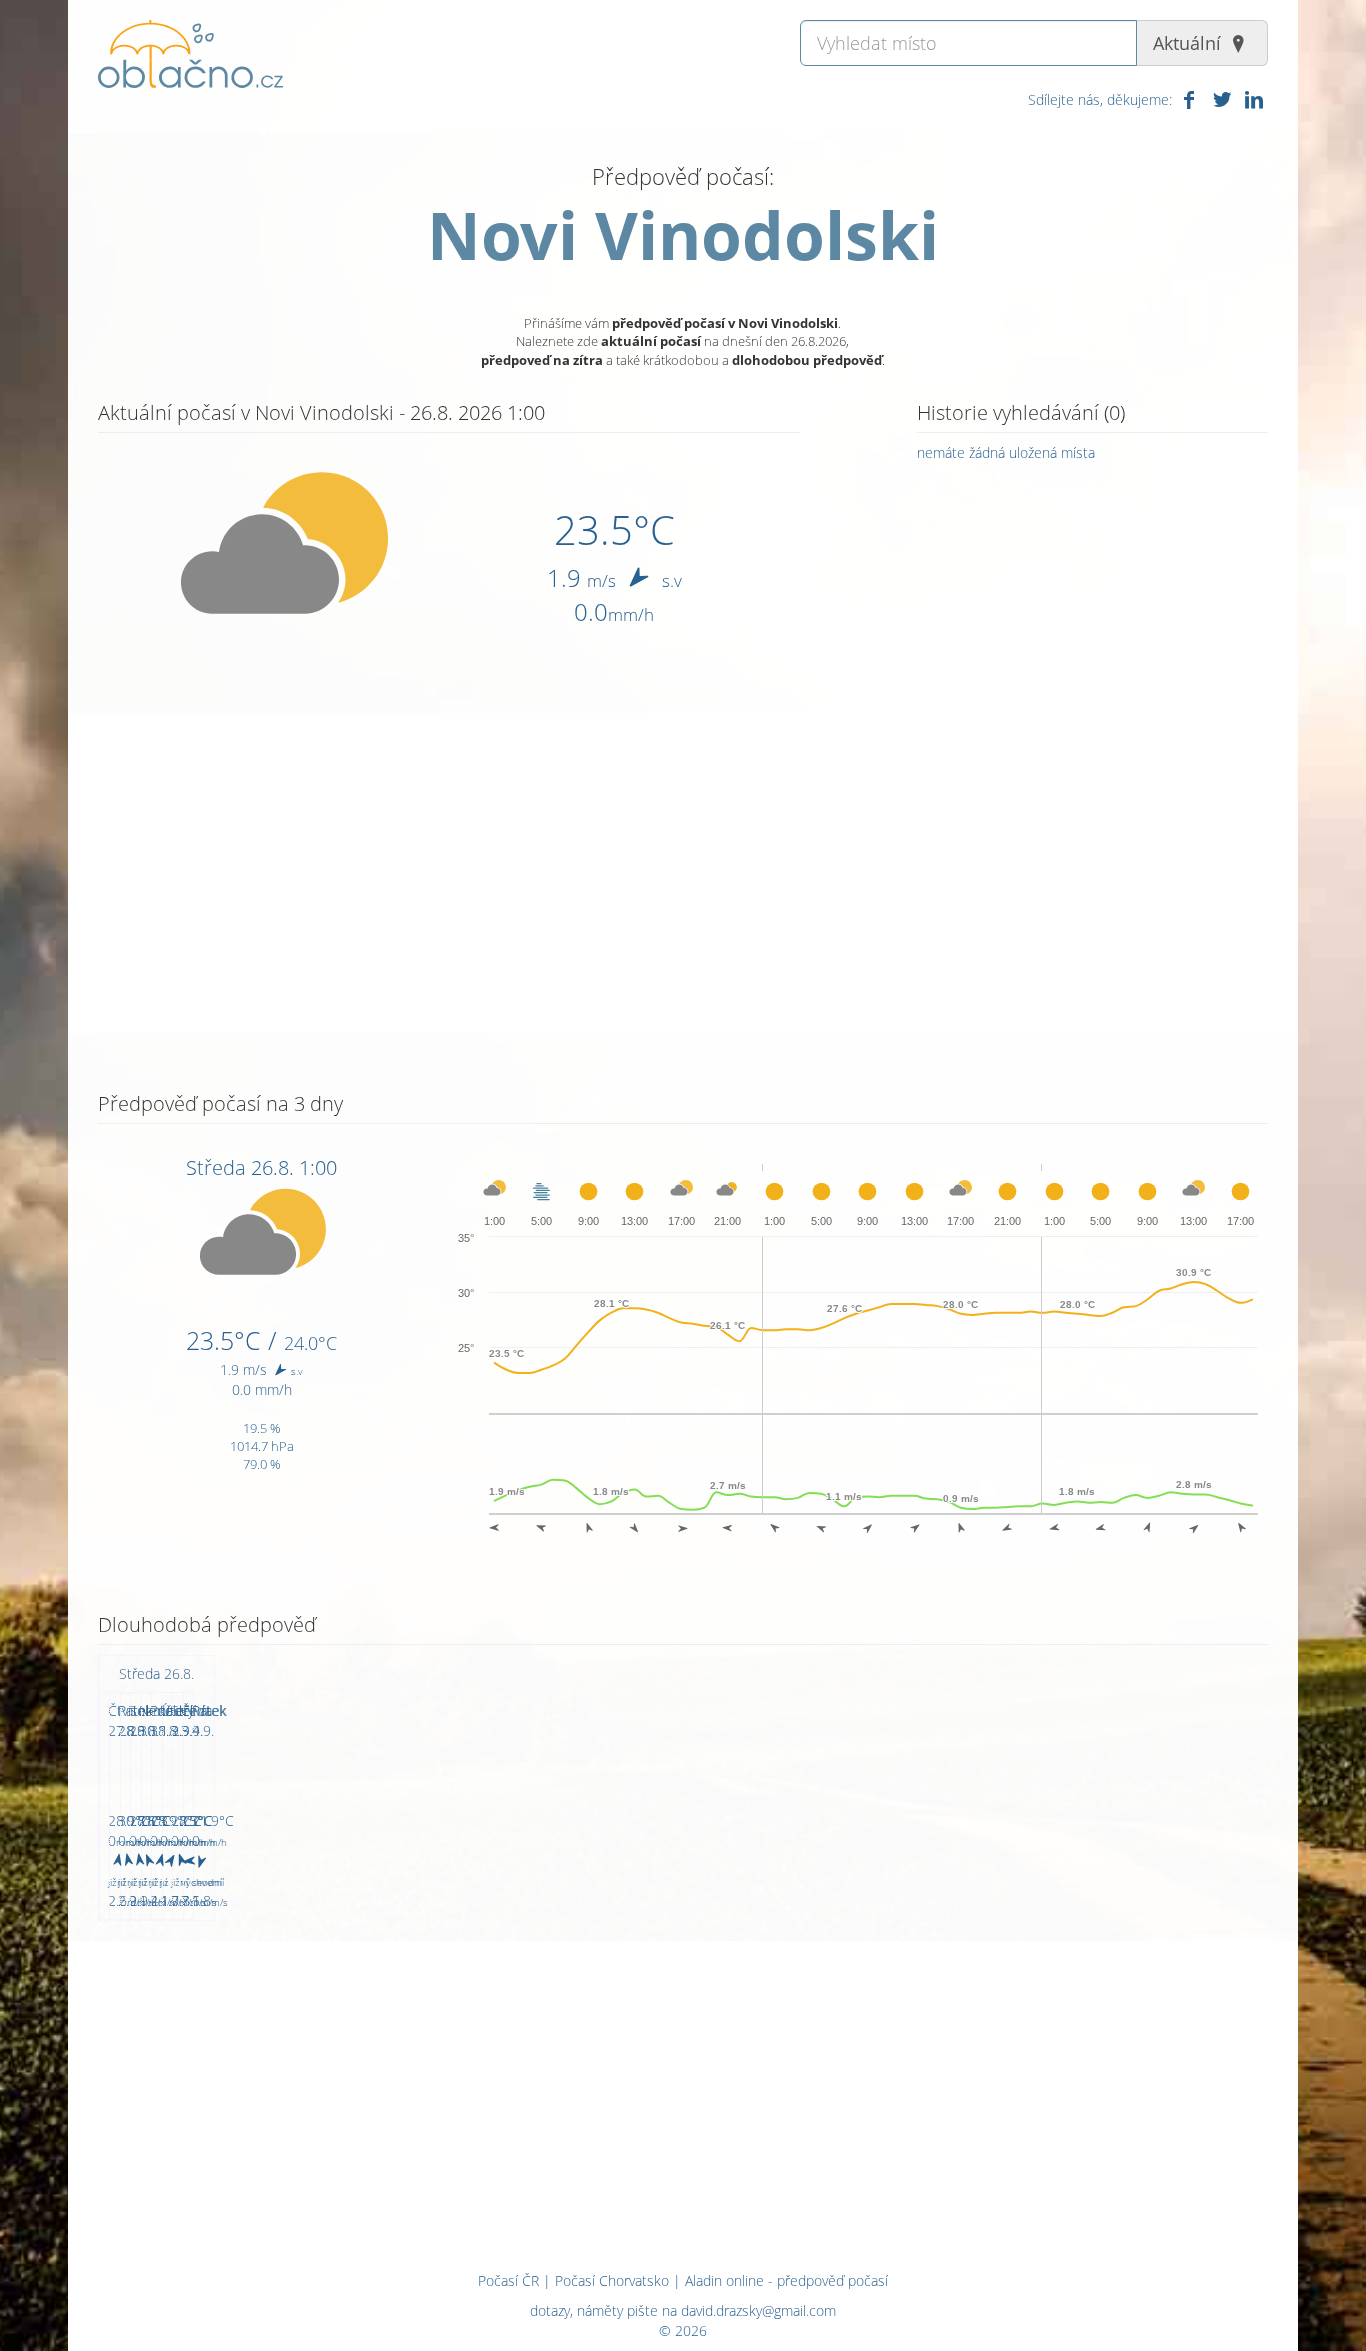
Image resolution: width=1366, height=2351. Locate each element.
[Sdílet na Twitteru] (1221, 99)
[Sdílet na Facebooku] (1189, 99)
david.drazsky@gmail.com (758, 2310)
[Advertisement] (683, 873)
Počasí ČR (508, 2280)
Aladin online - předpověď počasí (786, 2280)
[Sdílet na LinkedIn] (1254, 99)
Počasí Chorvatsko (612, 2280)
